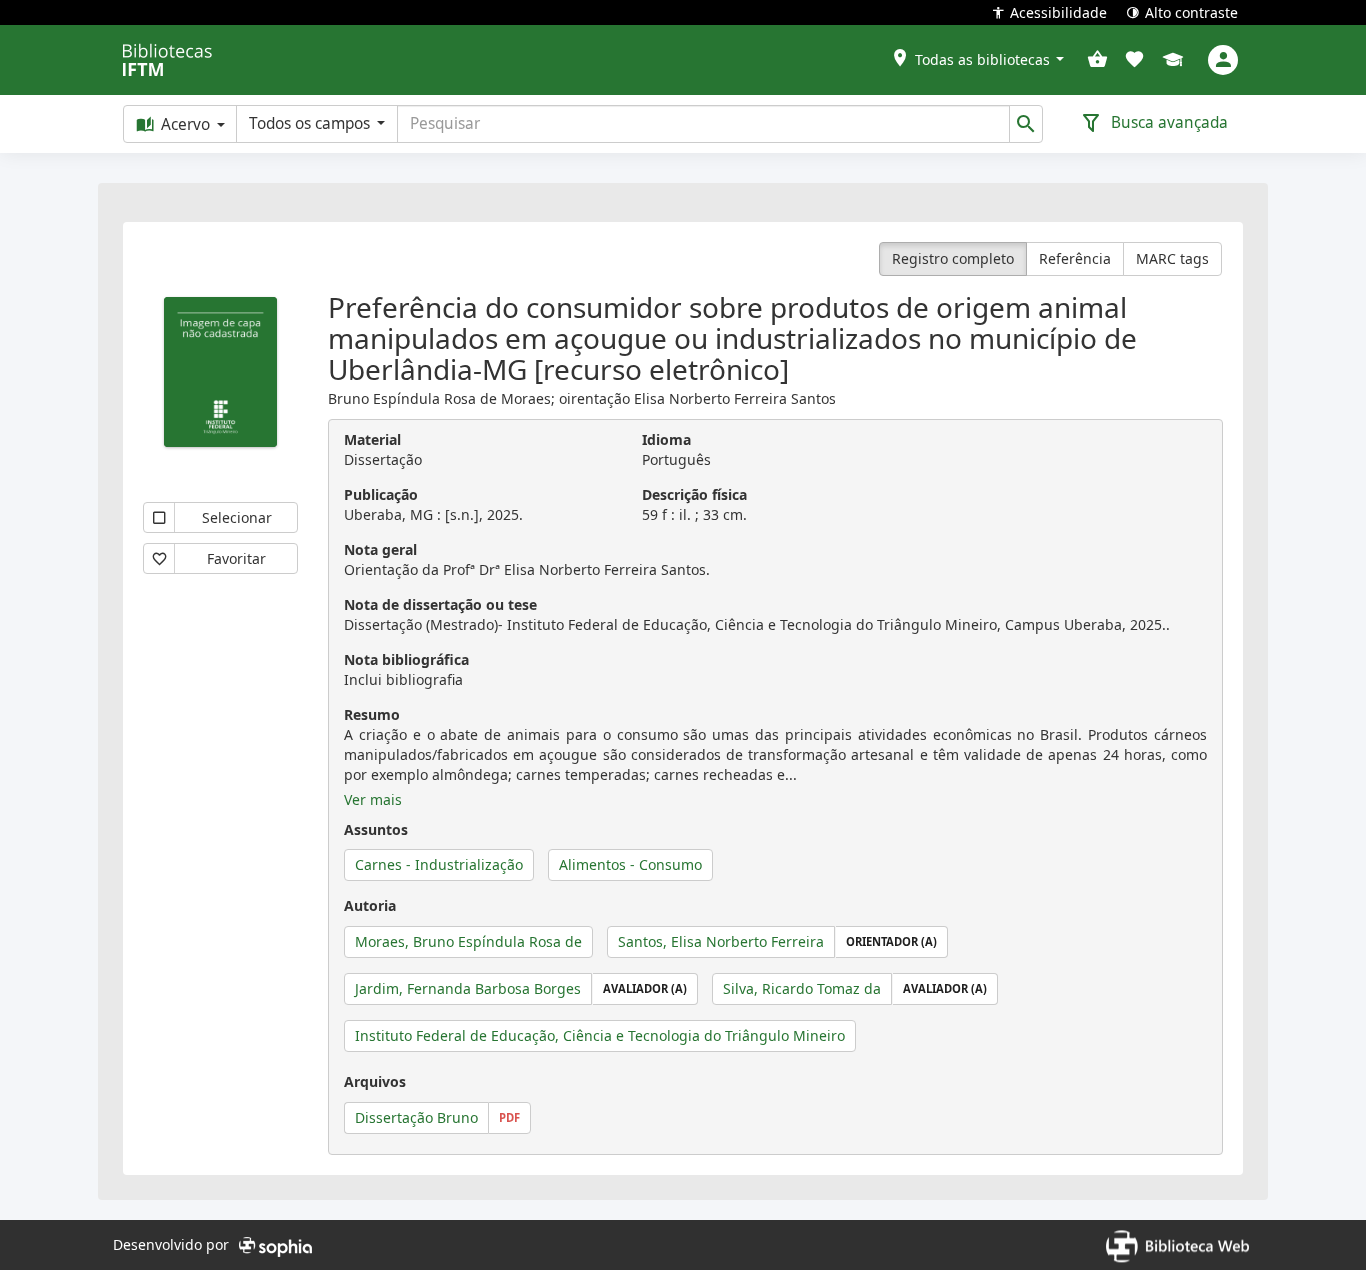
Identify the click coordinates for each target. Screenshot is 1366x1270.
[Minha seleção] (1097, 60)
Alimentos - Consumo (630, 864)
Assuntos (376, 829)
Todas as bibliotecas (982, 59)
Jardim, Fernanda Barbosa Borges (468, 988)
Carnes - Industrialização (439, 864)
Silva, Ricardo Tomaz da (802, 988)
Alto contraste (1191, 12)
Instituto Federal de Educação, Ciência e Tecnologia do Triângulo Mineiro (600, 1035)
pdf (509, 1117)
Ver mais (373, 799)
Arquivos (375, 1081)
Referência (1075, 258)
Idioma (666, 439)
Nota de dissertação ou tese (440, 604)
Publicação (381, 494)
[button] (977, 60)
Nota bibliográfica (406, 659)
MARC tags (1172, 258)
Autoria (370, 905)
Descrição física (694, 494)
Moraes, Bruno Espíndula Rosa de (468, 941)
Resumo (372, 714)
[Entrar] (1223, 60)
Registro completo (953, 258)
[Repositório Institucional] (1173, 61)
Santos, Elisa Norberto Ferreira (721, 941)
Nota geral (380, 549)
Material (372, 439)
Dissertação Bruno (416, 1117)
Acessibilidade (1058, 12)
